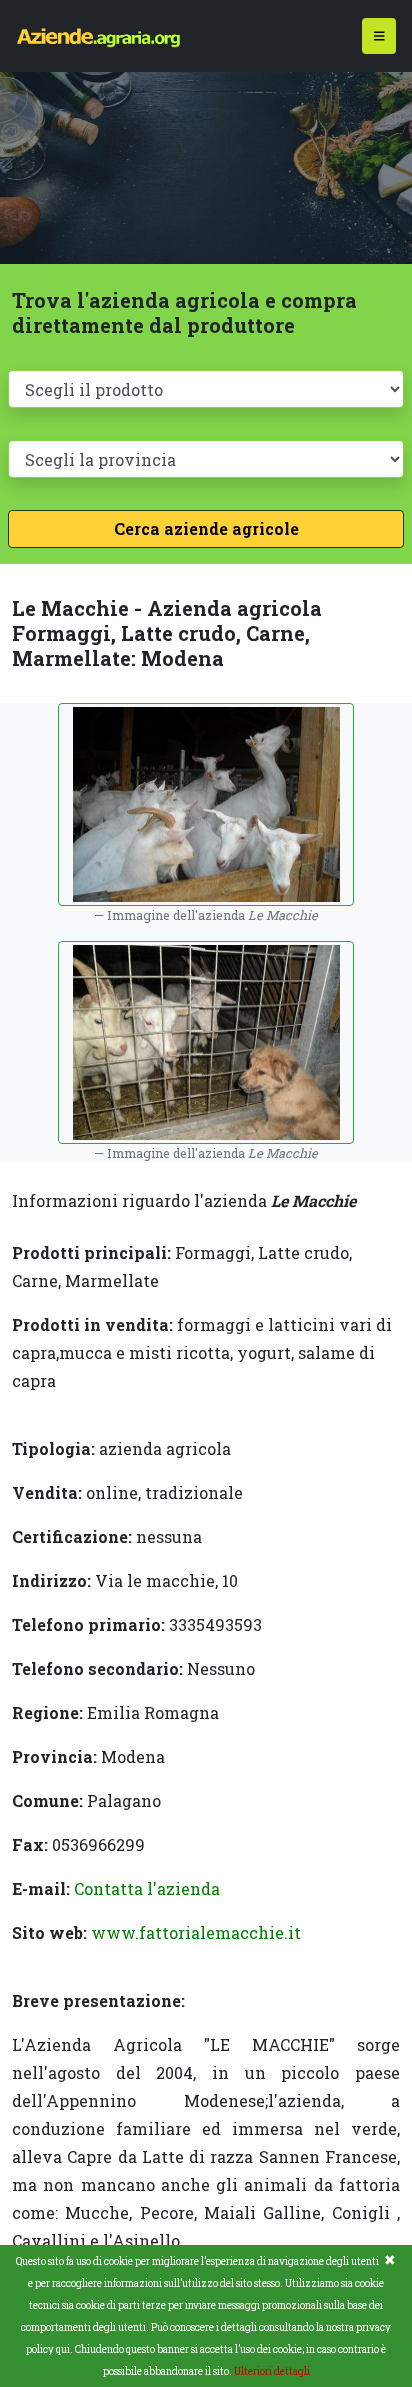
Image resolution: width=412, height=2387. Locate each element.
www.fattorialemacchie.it (196, 1932)
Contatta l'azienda (147, 1888)
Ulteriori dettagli (272, 2371)
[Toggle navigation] (379, 36)
